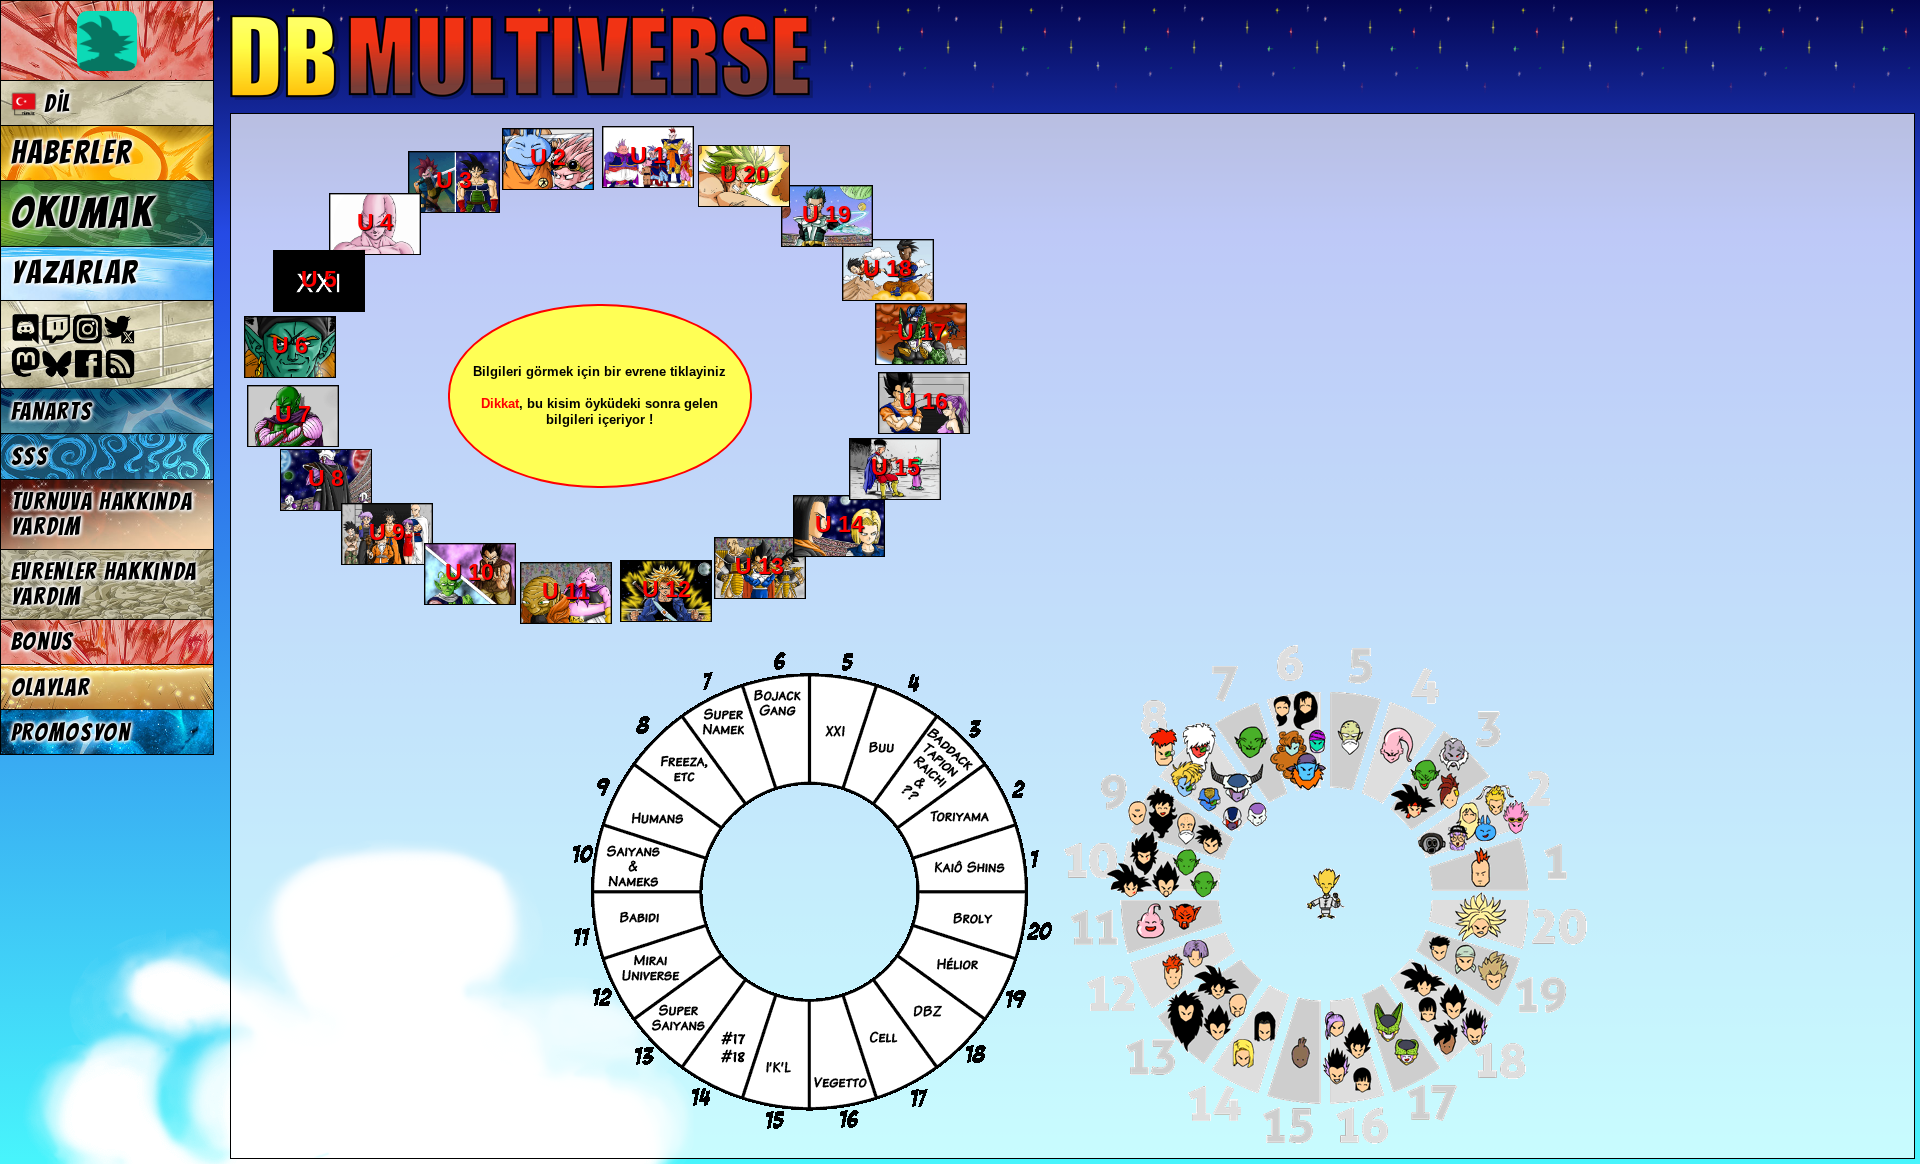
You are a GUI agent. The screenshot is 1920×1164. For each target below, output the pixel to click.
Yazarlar (75, 273)
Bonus (42, 641)
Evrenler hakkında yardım (104, 584)
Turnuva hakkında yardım (102, 514)
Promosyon (71, 732)
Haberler (72, 153)
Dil (54, 103)
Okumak (82, 213)
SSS (30, 456)
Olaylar (50, 687)
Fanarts (52, 411)
